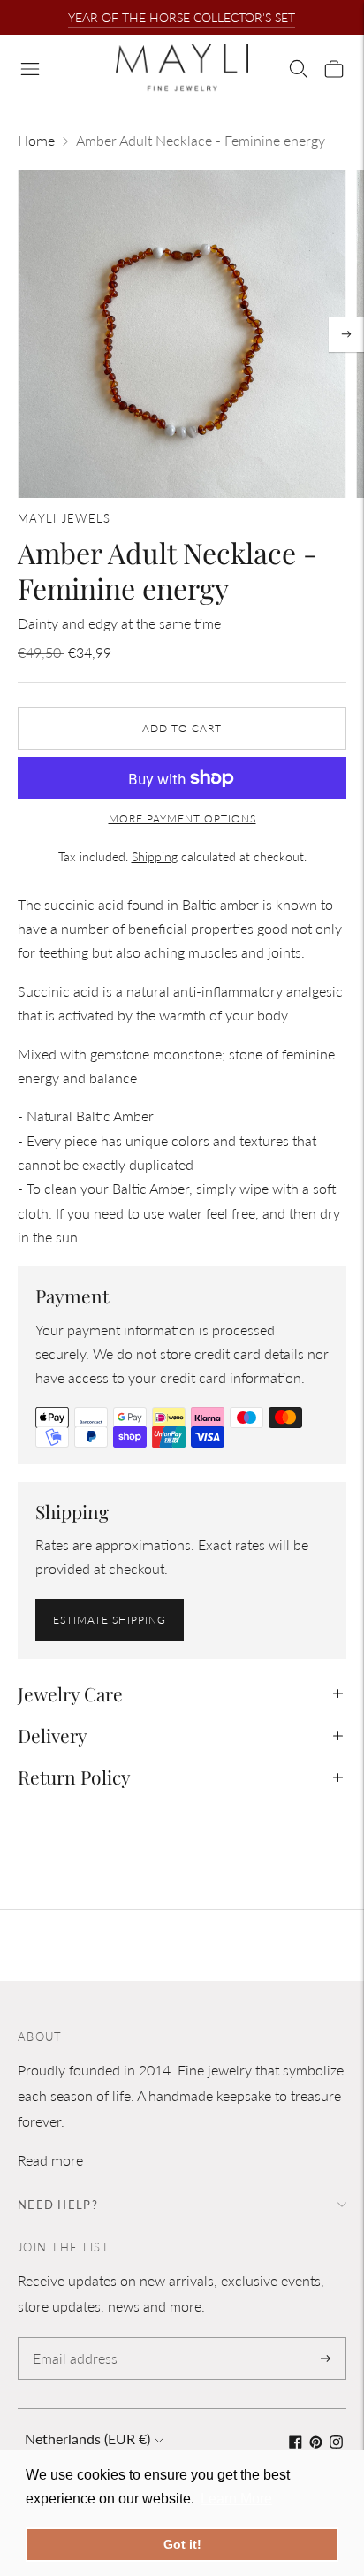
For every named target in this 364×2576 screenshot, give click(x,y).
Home (36, 140)
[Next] (346, 334)
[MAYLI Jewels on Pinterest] (316, 2443)
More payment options (182, 818)
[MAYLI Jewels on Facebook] (296, 2443)
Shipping (155, 856)
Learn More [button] (236, 2499)
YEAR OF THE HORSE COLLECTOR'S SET (182, 17)
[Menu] (30, 69)
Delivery (53, 1735)
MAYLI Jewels (64, 518)
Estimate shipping (110, 1620)
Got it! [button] (182, 2544)
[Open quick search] (299, 69)
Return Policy (74, 1777)
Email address (72, 2339)
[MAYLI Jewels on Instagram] (336, 2443)
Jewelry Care (70, 1693)
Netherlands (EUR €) (87, 2438)
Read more (50, 2160)
